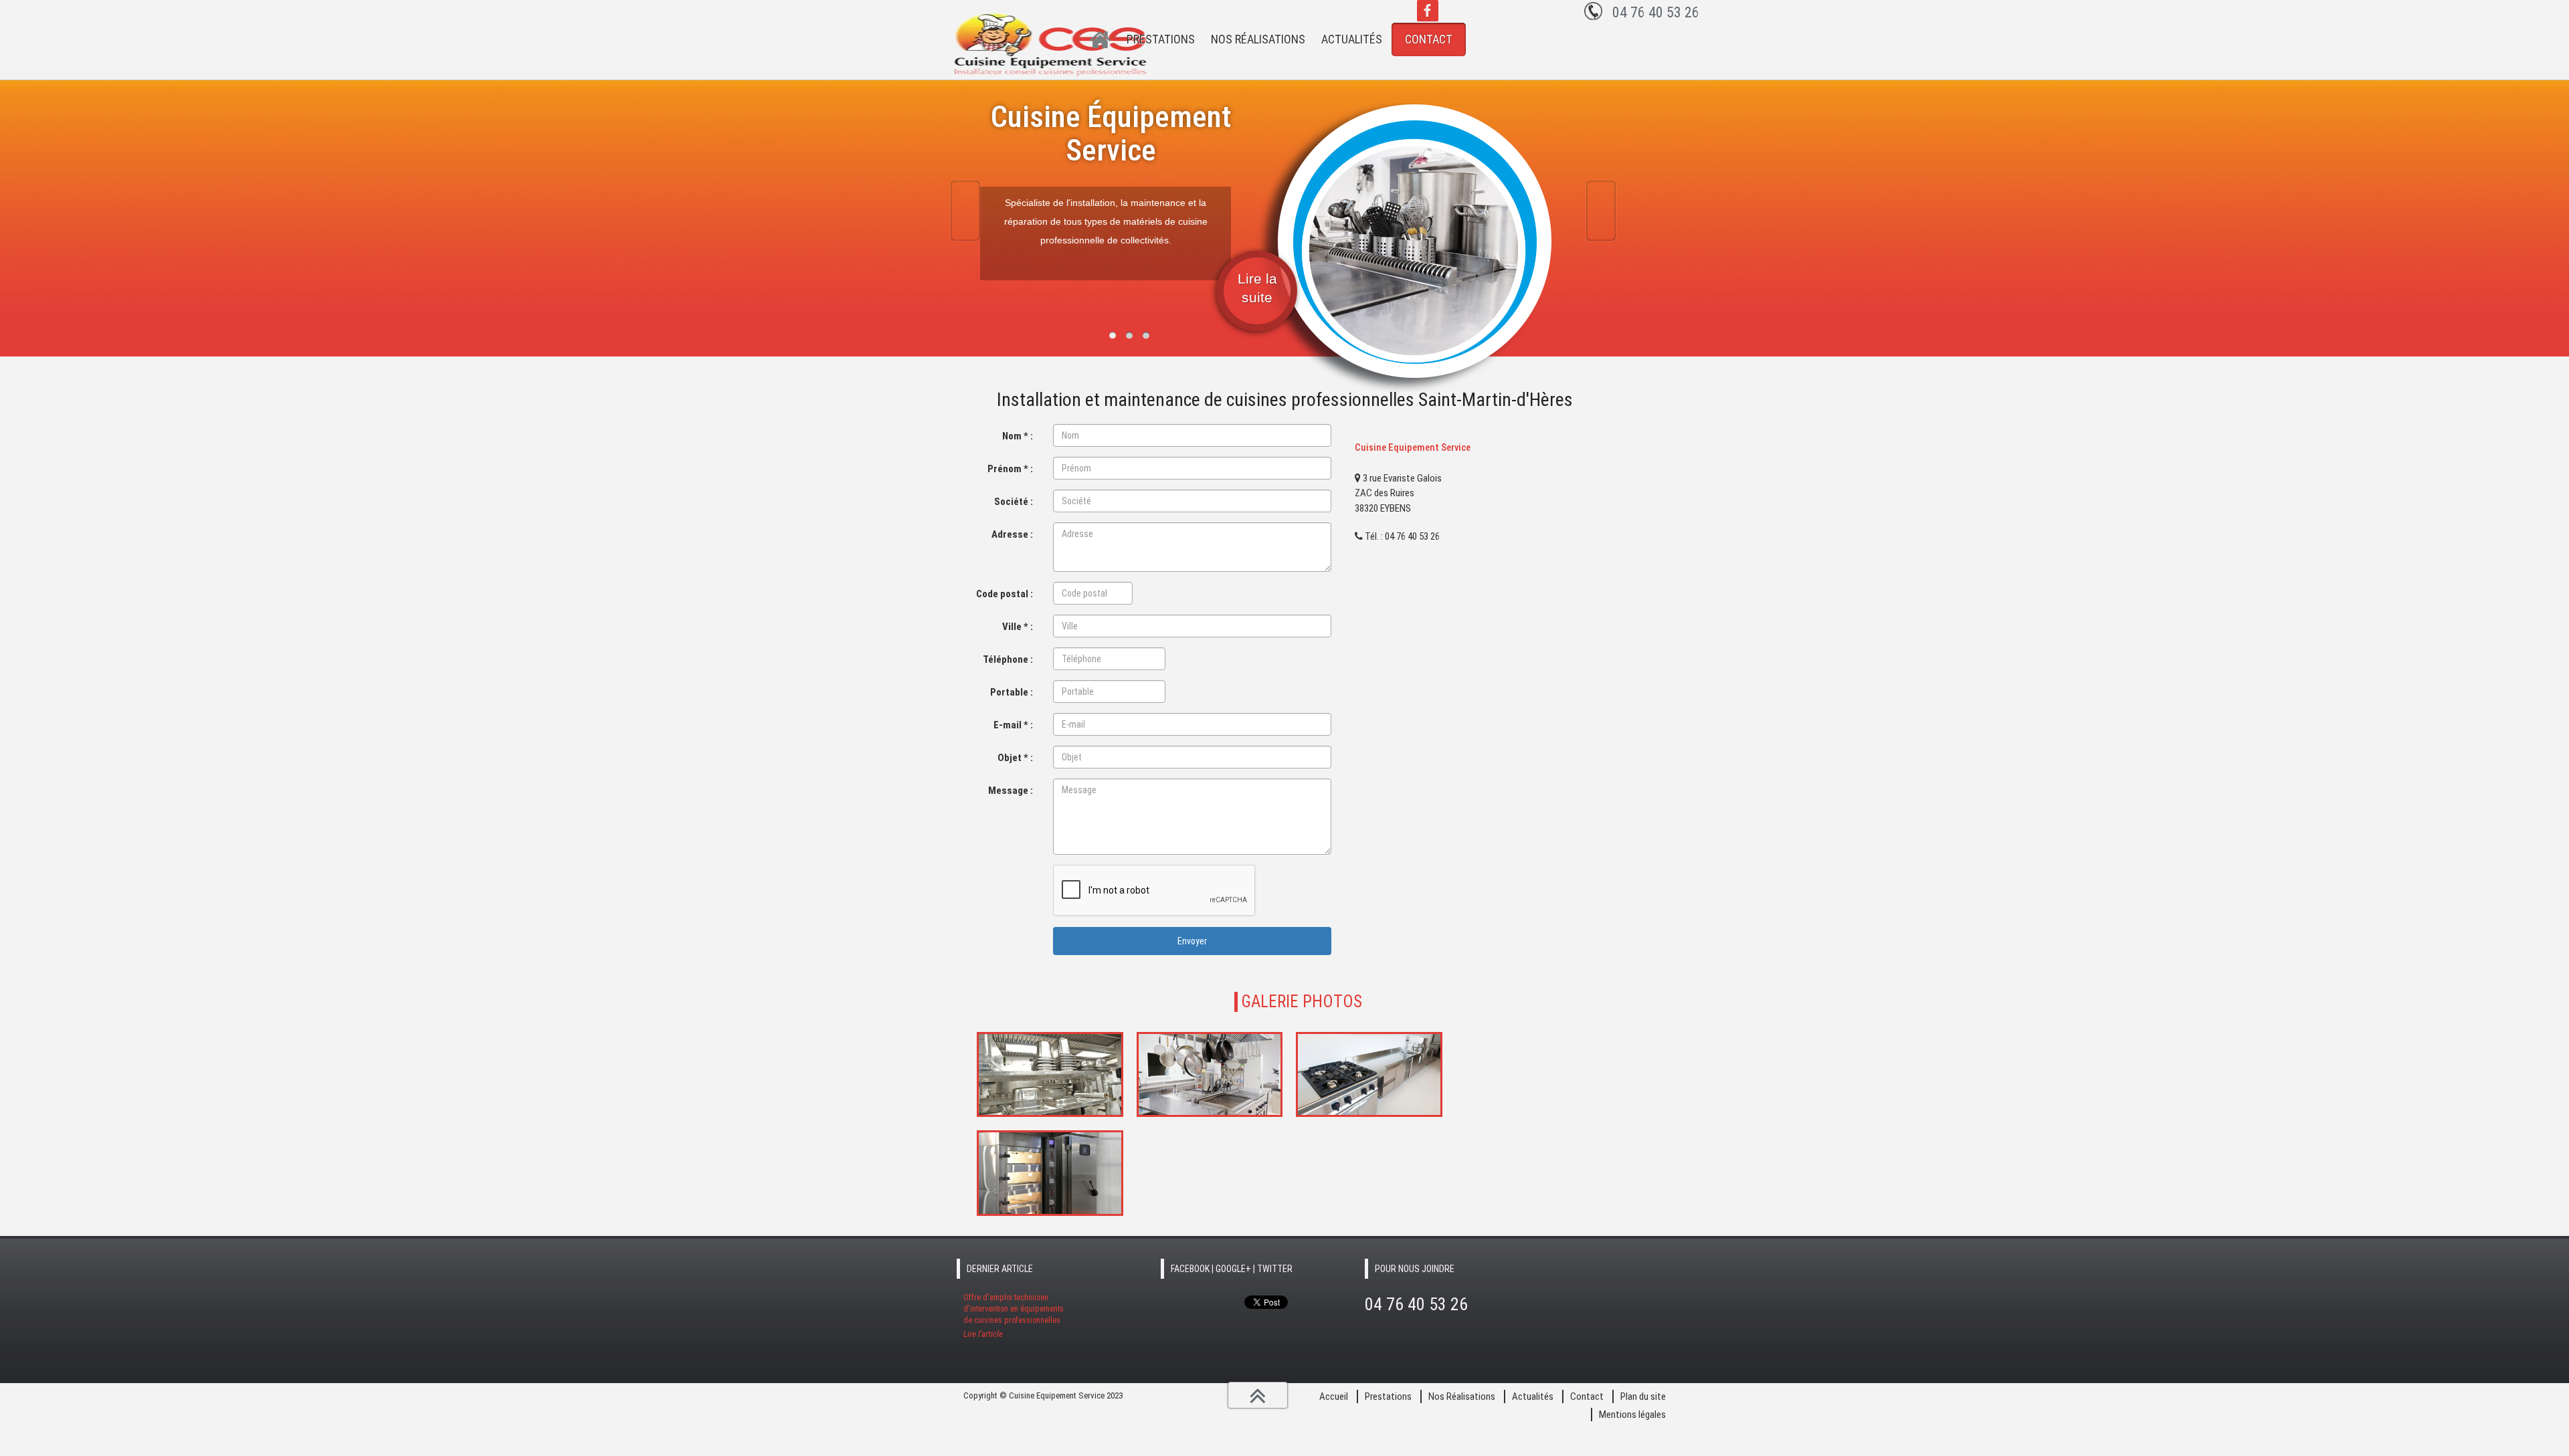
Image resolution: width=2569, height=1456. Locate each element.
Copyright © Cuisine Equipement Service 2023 (1043, 1395)
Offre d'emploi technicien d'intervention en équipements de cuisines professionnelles (1014, 1316)
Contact (1429, 39)
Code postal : (1005, 594)
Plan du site (1643, 1396)
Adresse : (1012, 534)
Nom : (1018, 436)
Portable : (1012, 692)
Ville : (1018, 627)
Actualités (1352, 39)
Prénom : (1010, 469)
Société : (1014, 502)
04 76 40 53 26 (1656, 12)
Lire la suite (1257, 288)
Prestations (1161, 39)
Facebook (1428, 11)
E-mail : (1013, 725)
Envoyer (1192, 941)
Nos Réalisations (1258, 39)
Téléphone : (1008, 659)
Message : (1011, 791)
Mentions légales (1632, 1415)
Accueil (1101, 40)
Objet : (1015, 758)
